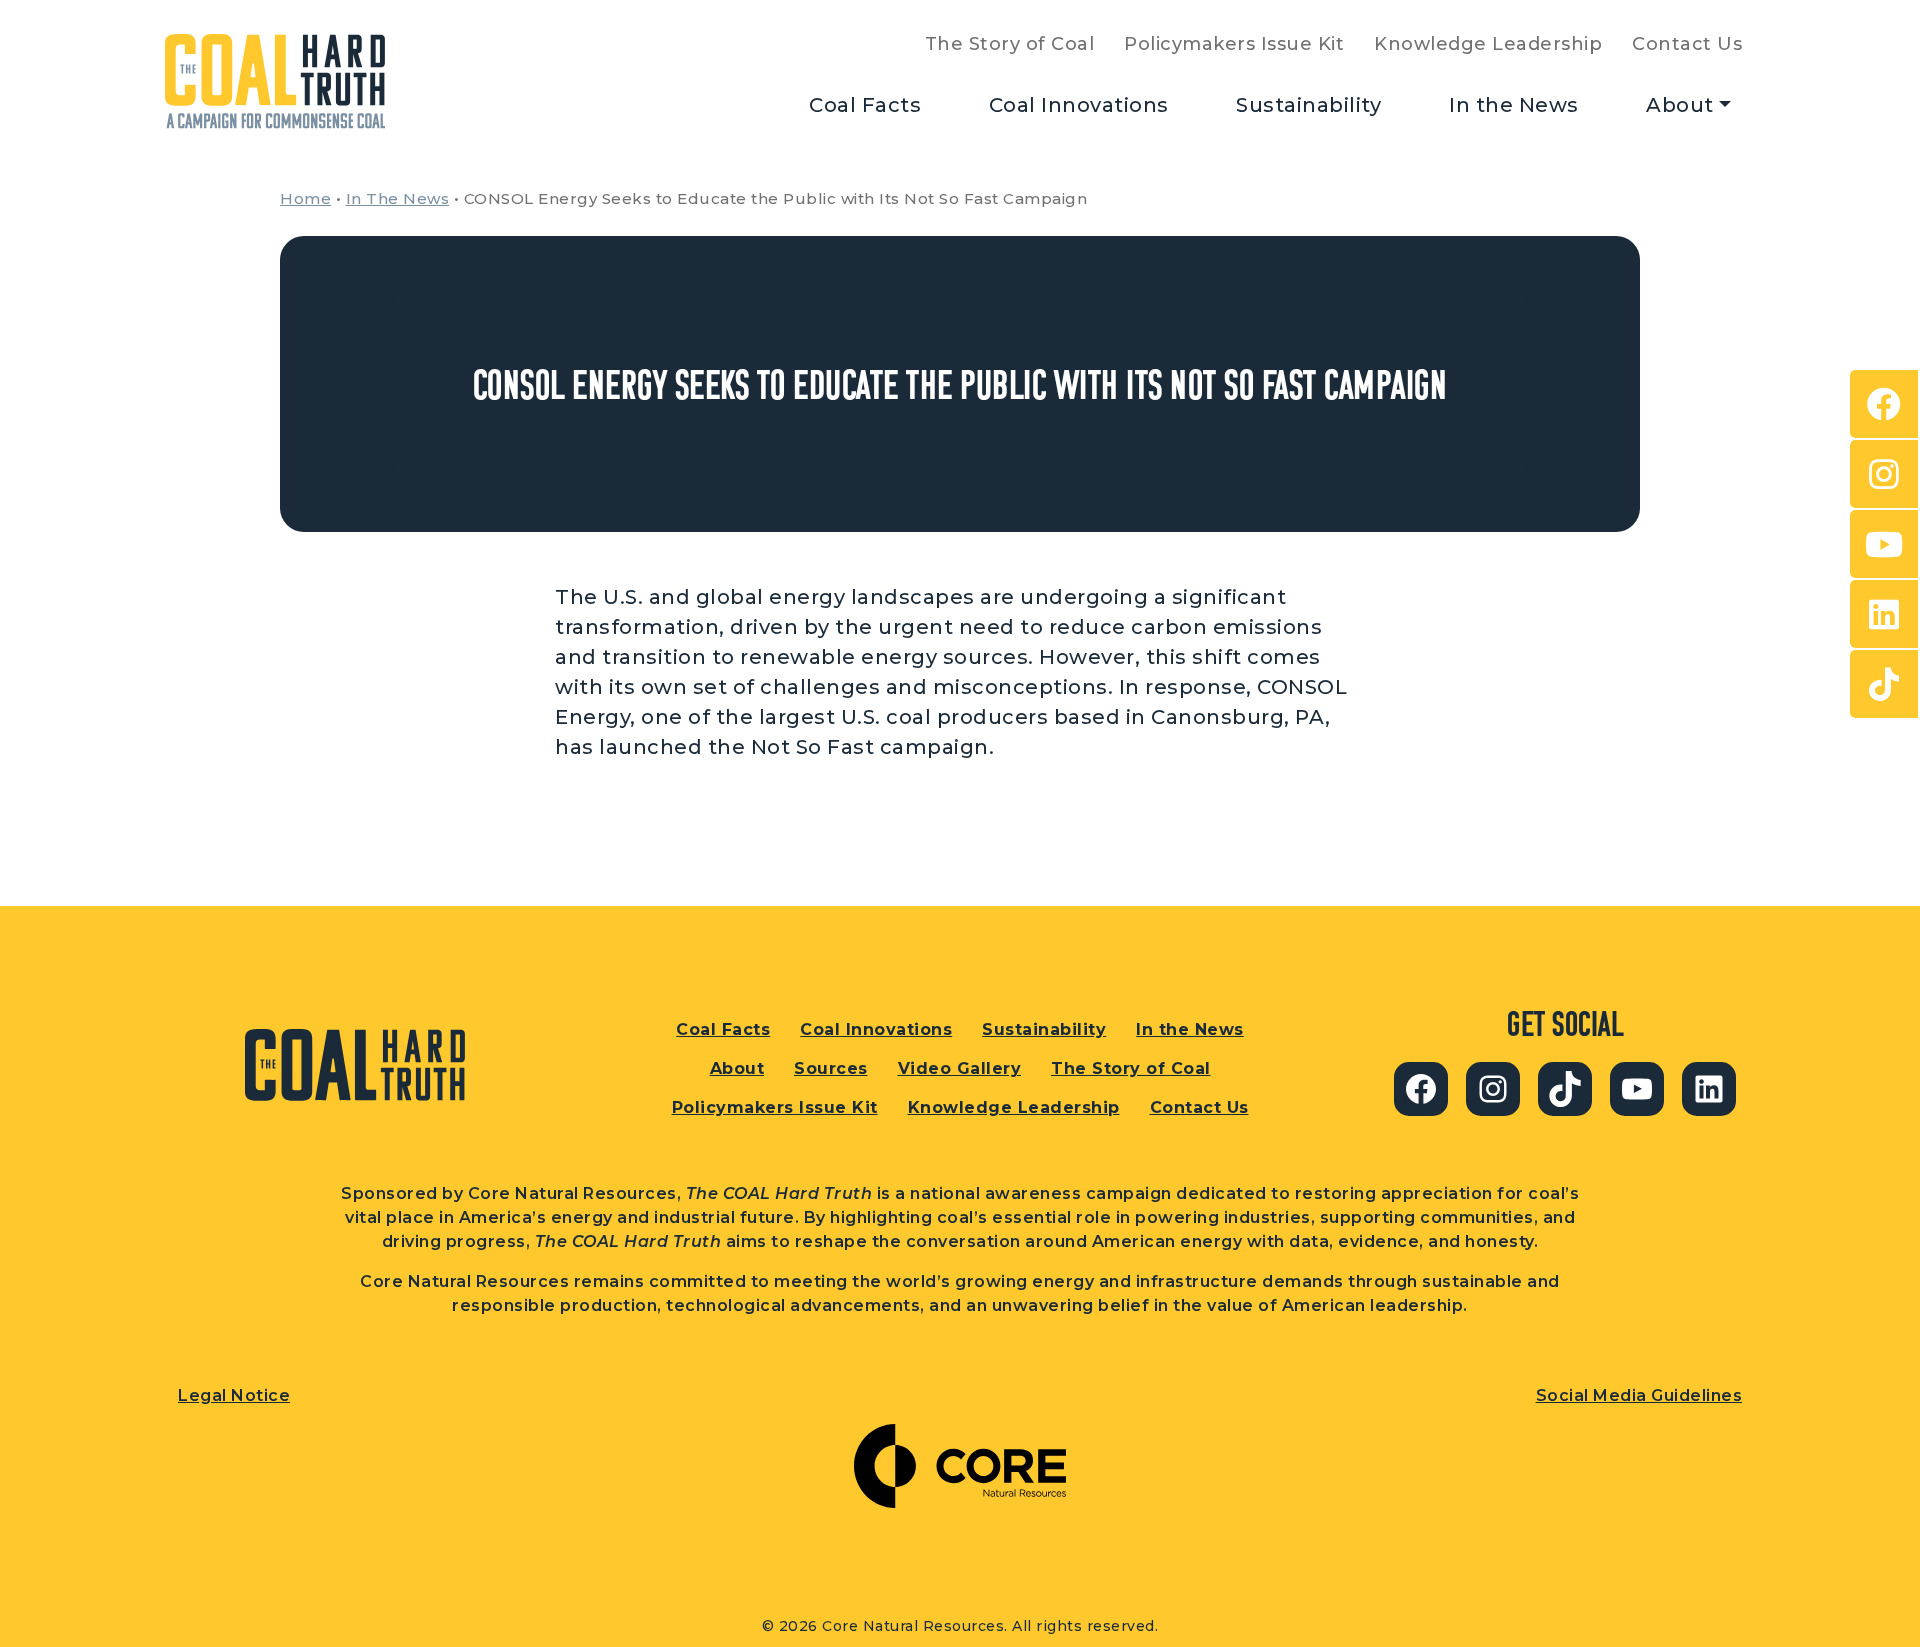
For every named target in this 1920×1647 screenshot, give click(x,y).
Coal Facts (865, 105)
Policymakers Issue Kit (1234, 44)
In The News (398, 198)
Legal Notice (234, 1395)
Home (305, 198)
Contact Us (1687, 44)
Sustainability (1308, 105)
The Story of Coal (1010, 44)
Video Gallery (960, 1068)
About (1680, 105)
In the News (1514, 105)
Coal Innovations (1079, 105)
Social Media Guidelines (1639, 1395)
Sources (831, 1068)
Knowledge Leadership (1488, 44)
